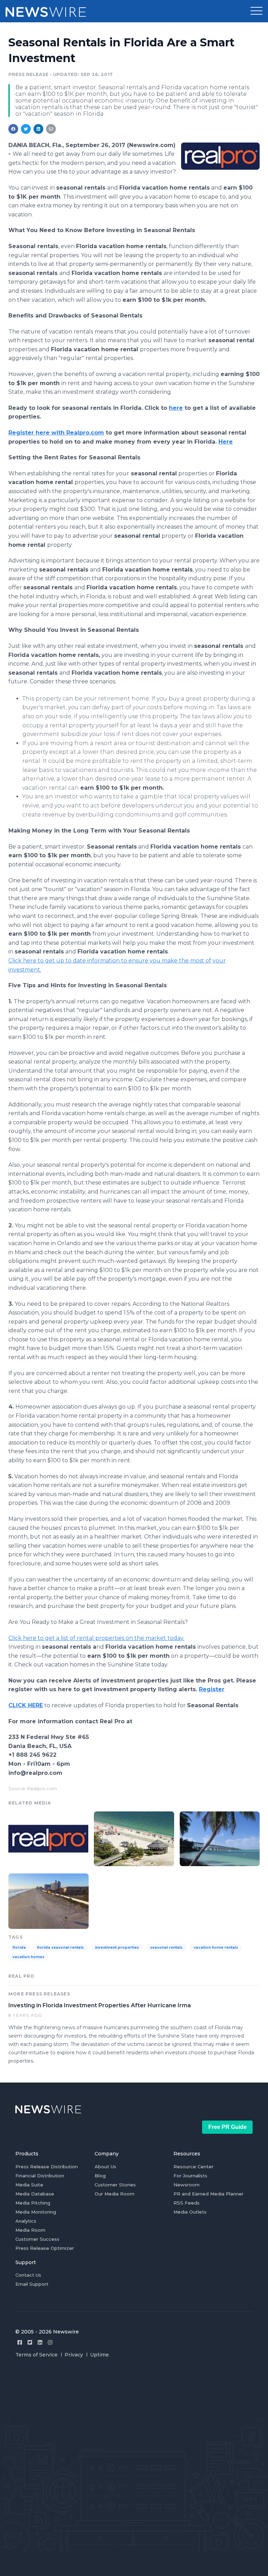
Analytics (26, 2221)
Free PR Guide (228, 2127)
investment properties (117, 1948)
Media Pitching (33, 2203)
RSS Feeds (187, 2203)
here (176, 408)
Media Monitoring (36, 2212)
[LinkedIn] (40, 2342)
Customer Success (37, 2239)
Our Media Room (114, 2194)
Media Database (35, 2194)
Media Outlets (190, 2212)
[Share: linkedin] (39, 129)
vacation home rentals (216, 1948)
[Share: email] (51, 129)
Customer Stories (115, 2185)
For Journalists (190, 2176)
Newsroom (187, 2185)
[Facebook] (20, 2342)
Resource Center (193, 2167)
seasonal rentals (166, 1948)
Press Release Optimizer (45, 2248)
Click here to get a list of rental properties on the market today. (96, 1638)
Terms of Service (36, 2355)
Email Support (32, 2284)
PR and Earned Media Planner (209, 2194)
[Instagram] (50, 2342)
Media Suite (29, 2185)
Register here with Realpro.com (56, 433)
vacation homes (28, 1957)
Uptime (99, 2355)
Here (226, 442)
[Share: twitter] (26, 129)
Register (212, 1689)
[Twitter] (30, 2342)
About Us (105, 2167)
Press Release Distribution (47, 2167)
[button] (256, 11)
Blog (100, 2176)
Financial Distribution (40, 2176)
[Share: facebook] (13, 129)
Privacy (74, 2355)
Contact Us (28, 2275)
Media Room (30, 2230)
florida (19, 1948)
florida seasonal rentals (60, 1948)
